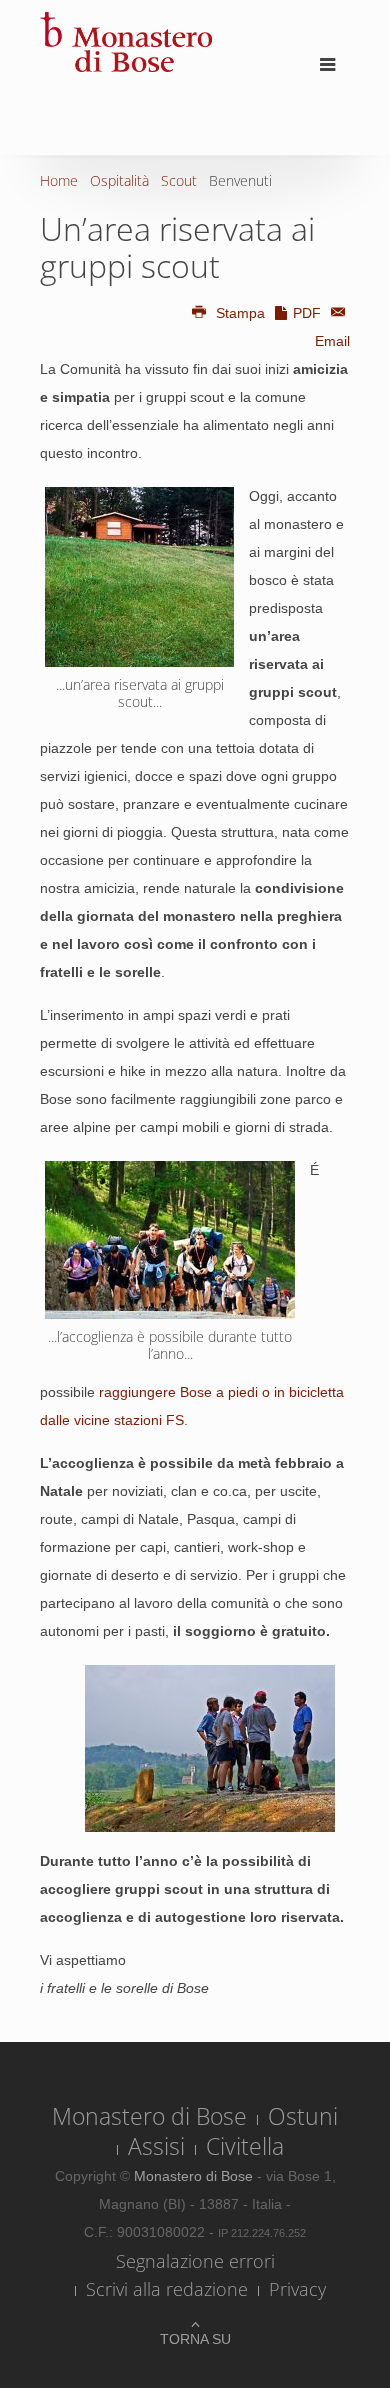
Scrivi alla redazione (167, 2289)
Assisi (156, 2146)
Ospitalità (119, 180)
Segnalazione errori (195, 2261)
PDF (307, 313)
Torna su (195, 2339)
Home (59, 180)
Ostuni (303, 2116)
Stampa (240, 313)
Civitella (245, 2146)
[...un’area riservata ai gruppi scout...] (139, 577)
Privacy (297, 2289)
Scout (179, 180)
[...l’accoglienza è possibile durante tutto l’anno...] (170, 1240)
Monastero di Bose (149, 2116)
